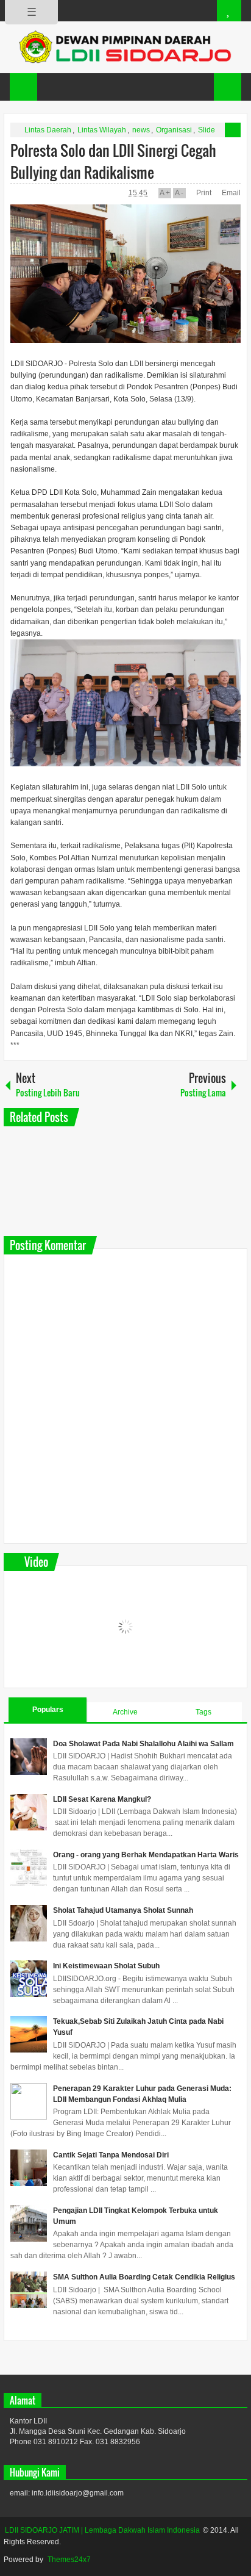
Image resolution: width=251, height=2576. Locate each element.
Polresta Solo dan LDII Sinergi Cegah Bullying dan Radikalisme (113, 161)
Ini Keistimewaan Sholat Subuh (106, 1966)
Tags (203, 1712)
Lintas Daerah (48, 130)
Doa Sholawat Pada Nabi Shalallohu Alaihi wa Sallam (143, 1744)
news (141, 130)
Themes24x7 (69, 2560)
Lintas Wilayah (102, 130)
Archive (125, 1712)
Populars (48, 1710)
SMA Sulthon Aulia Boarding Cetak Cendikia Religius (144, 2277)
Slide (207, 130)
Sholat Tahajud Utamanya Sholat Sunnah (123, 1910)
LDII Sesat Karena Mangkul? (102, 1799)
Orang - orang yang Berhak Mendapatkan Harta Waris (146, 1855)
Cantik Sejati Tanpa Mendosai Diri (111, 2155)
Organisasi (174, 130)
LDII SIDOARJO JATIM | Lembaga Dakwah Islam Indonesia (102, 2530)
